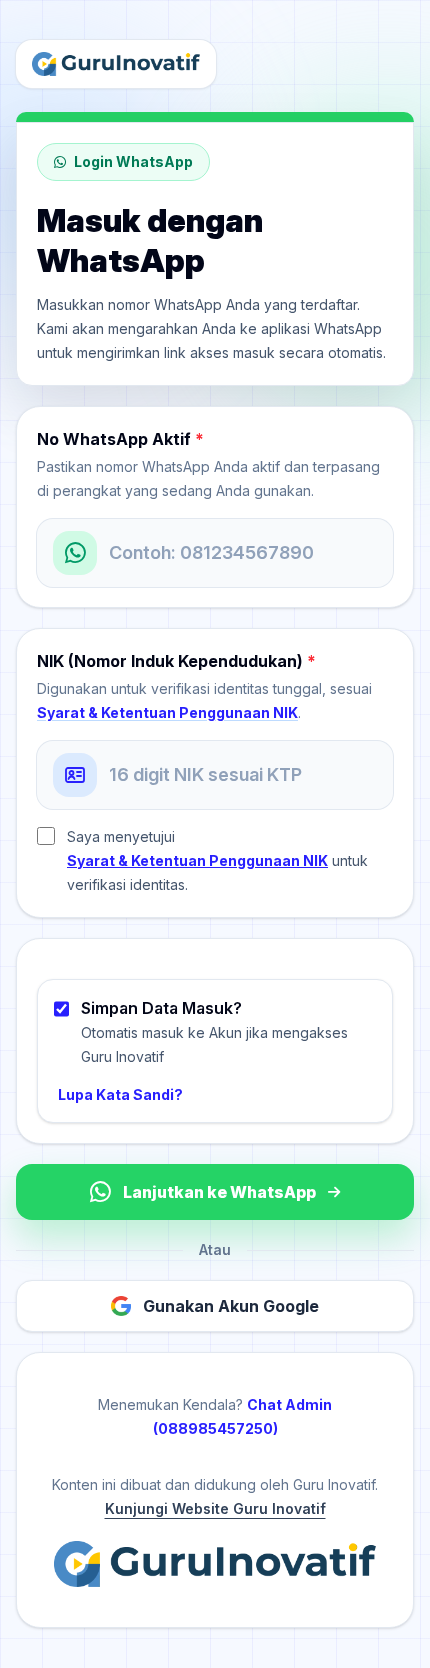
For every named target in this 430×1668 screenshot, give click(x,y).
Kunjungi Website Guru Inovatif (215, 1508)
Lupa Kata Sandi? (120, 1094)
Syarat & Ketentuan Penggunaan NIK (167, 712)
